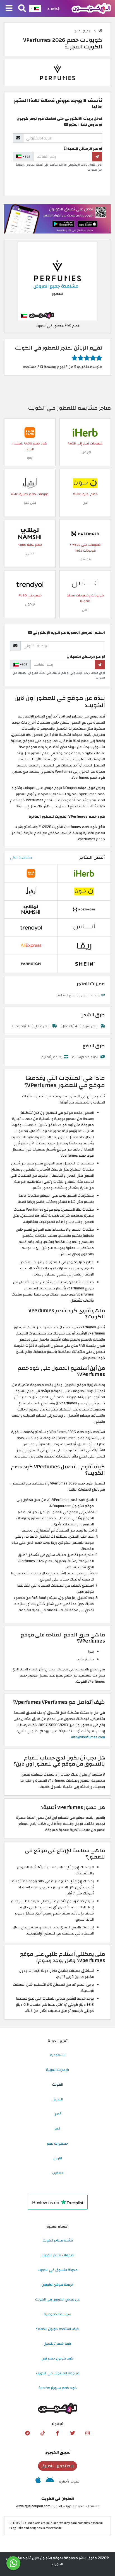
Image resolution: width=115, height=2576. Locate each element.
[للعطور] (57, 72)
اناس (85, 610)
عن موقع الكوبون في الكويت (57, 2299)
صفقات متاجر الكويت (58, 2255)
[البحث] (22, 9)
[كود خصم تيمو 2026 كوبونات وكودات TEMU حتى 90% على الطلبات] (30, 432)
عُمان (57, 2114)
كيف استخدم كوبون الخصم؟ (58, 2329)
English (54, 8)
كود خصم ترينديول (57, 2344)
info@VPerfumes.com (88, 1737)
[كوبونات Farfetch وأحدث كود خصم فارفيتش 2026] (31, 964)
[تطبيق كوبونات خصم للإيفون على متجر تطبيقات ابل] (38, 2481)
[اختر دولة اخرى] (35, 8)
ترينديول (30, 604)
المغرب (57, 2173)
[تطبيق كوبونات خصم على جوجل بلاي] (50, 2481)
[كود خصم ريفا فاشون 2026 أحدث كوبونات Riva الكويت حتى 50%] (84, 946)
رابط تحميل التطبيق (57, 2466)
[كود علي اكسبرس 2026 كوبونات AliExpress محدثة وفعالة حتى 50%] (31, 946)
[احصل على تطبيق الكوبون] (57, 219)
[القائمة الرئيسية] (9, 9)
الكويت (57, 2085)
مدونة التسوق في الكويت (58, 2270)
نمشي (30, 553)
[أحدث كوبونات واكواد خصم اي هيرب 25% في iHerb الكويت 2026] (85, 432)
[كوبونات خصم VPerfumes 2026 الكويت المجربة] (57, 281)
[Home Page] (91, 8)
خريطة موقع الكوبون (57, 2285)
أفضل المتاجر (92, 857)
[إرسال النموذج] (97, 156)
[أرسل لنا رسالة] (13, 2563)
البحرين (58, 2099)
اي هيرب (85, 452)
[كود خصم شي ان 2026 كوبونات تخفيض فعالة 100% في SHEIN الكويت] (84, 964)
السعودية (58, 2055)
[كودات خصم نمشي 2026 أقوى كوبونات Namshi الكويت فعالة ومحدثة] (30, 534)
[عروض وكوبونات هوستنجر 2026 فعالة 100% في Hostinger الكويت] (85, 534)
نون (85, 503)
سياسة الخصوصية (57, 2314)
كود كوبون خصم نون (57, 2358)
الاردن (58, 2158)
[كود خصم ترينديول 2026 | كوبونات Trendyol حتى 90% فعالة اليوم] (30, 584)
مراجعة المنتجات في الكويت (58, 2373)
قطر (57, 2129)
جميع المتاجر (82, 31)
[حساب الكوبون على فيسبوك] (57, 2433)
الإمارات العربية (57, 2070)
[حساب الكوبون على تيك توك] (42, 2433)
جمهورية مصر (57, 2144)
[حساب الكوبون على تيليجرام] (27, 2433)
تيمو (30, 458)
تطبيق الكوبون (58, 2452)
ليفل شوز (30, 503)
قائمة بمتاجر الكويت (58, 2240)
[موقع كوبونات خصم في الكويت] (100, 31)
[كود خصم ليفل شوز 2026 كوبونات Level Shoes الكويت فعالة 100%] (30, 483)
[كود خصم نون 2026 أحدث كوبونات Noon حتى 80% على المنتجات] (85, 483)
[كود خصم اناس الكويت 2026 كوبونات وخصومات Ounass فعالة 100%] (85, 584)
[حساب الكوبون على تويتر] (73, 2433)
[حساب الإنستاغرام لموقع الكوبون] (88, 2433)
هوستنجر (85, 559)
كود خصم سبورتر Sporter (58, 2388)
